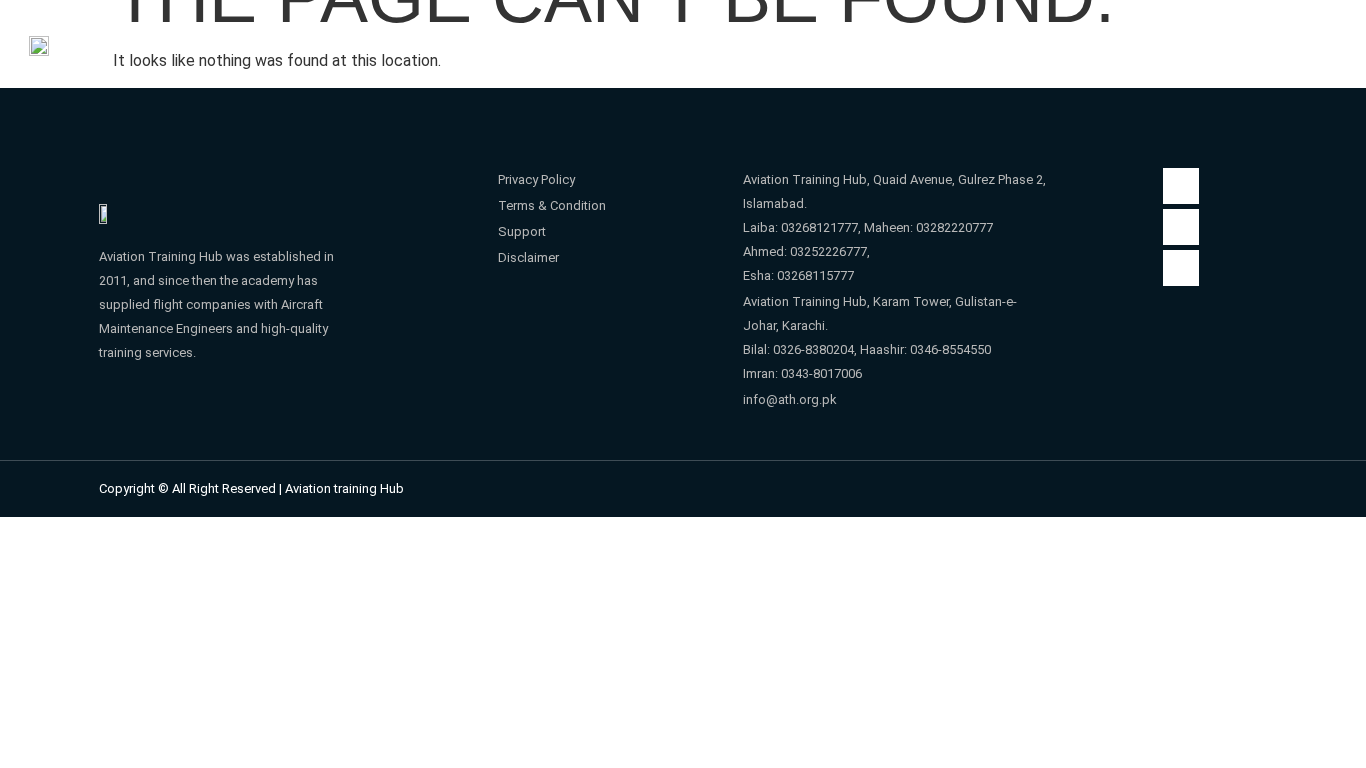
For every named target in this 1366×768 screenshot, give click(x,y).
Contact (1209, 36)
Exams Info (1093, 36)
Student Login (665, 36)
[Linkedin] (1181, 268)
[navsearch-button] (1319, 34)
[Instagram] (1181, 227)
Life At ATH (943, 36)
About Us (513, 36)
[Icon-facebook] (1181, 186)
